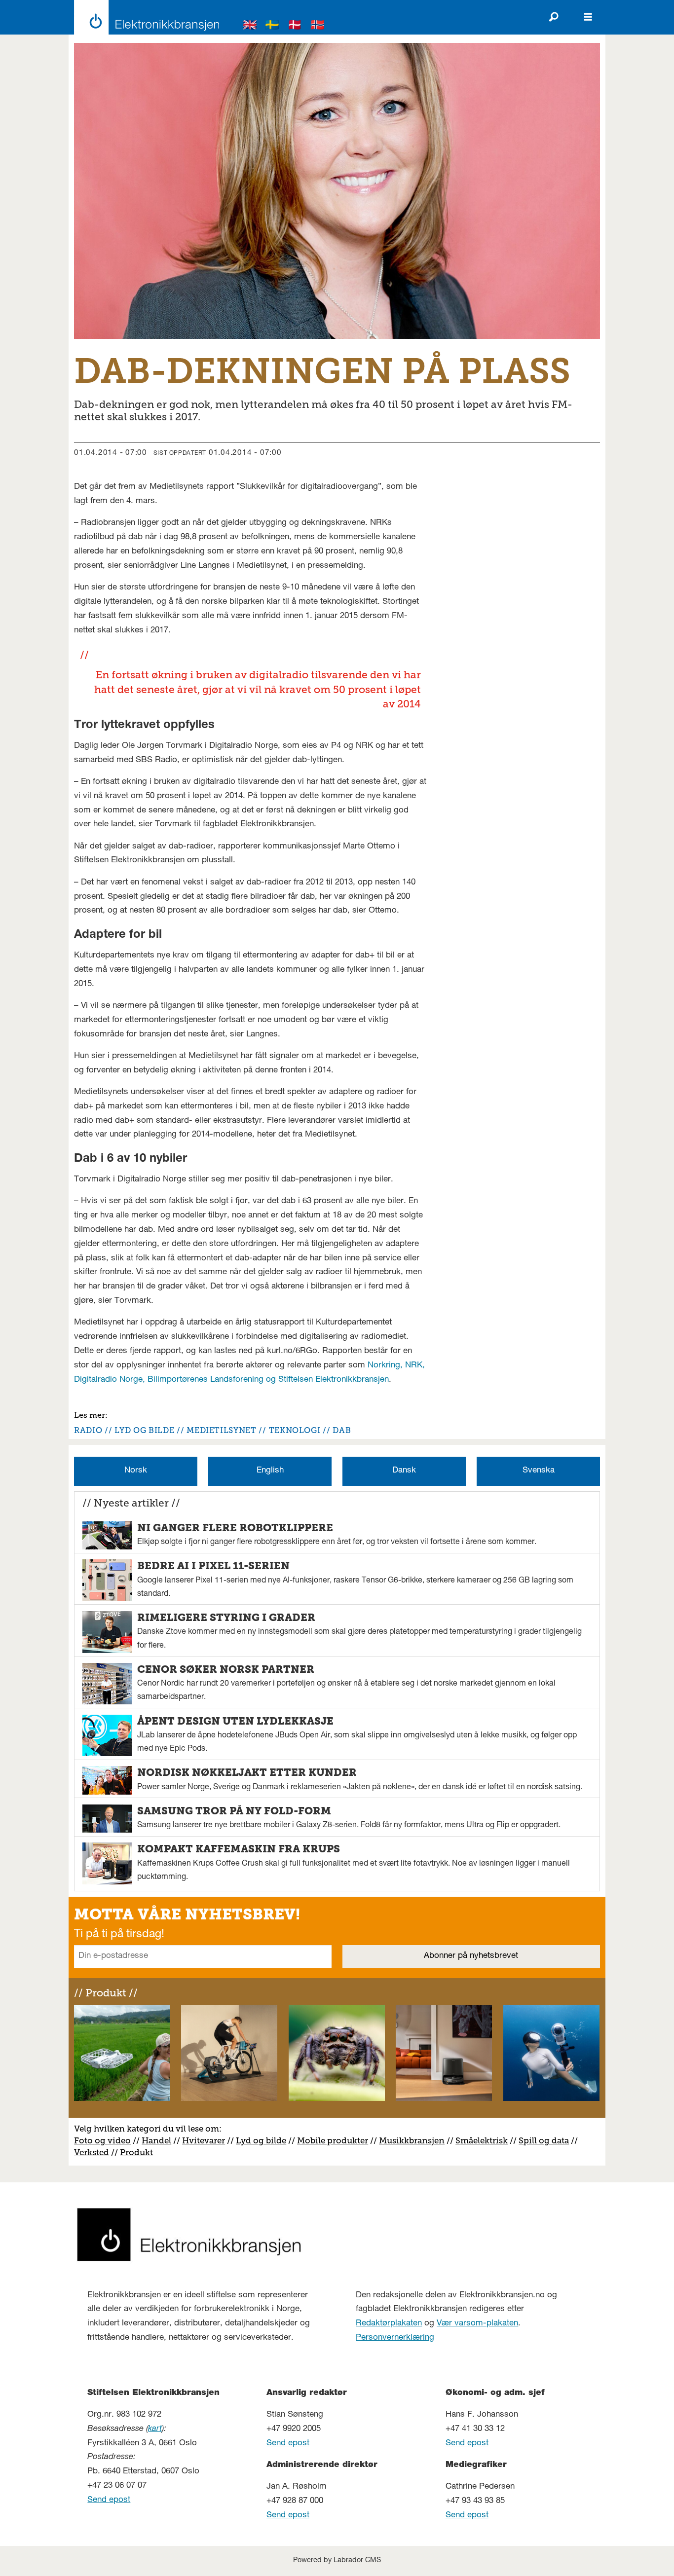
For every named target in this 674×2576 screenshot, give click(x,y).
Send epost (109, 2500)
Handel (156, 2140)
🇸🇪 (272, 26)
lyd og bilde (144, 1430)
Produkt (136, 2152)
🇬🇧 (250, 26)
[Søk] (554, 17)
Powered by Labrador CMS (337, 2561)
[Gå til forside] (144, 17)
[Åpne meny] (588, 17)
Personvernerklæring (395, 2338)
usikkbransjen (416, 2140)
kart (155, 2429)
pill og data (546, 2140)
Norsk (136, 1471)
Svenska (539, 1471)
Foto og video (102, 2140)
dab (342, 1430)
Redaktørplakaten (389, 2324)
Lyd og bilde (261, 2140)
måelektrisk (484, 2140)
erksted (94, 2152)
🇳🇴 (318, 26)
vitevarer (207, 2140)
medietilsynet (221, 1430)
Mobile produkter (333, 2140)
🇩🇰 (295, 26)
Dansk (404, 1471)
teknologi (295, 1430)
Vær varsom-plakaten (477, 2324)
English (270, 1471)
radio (88, 1430)
